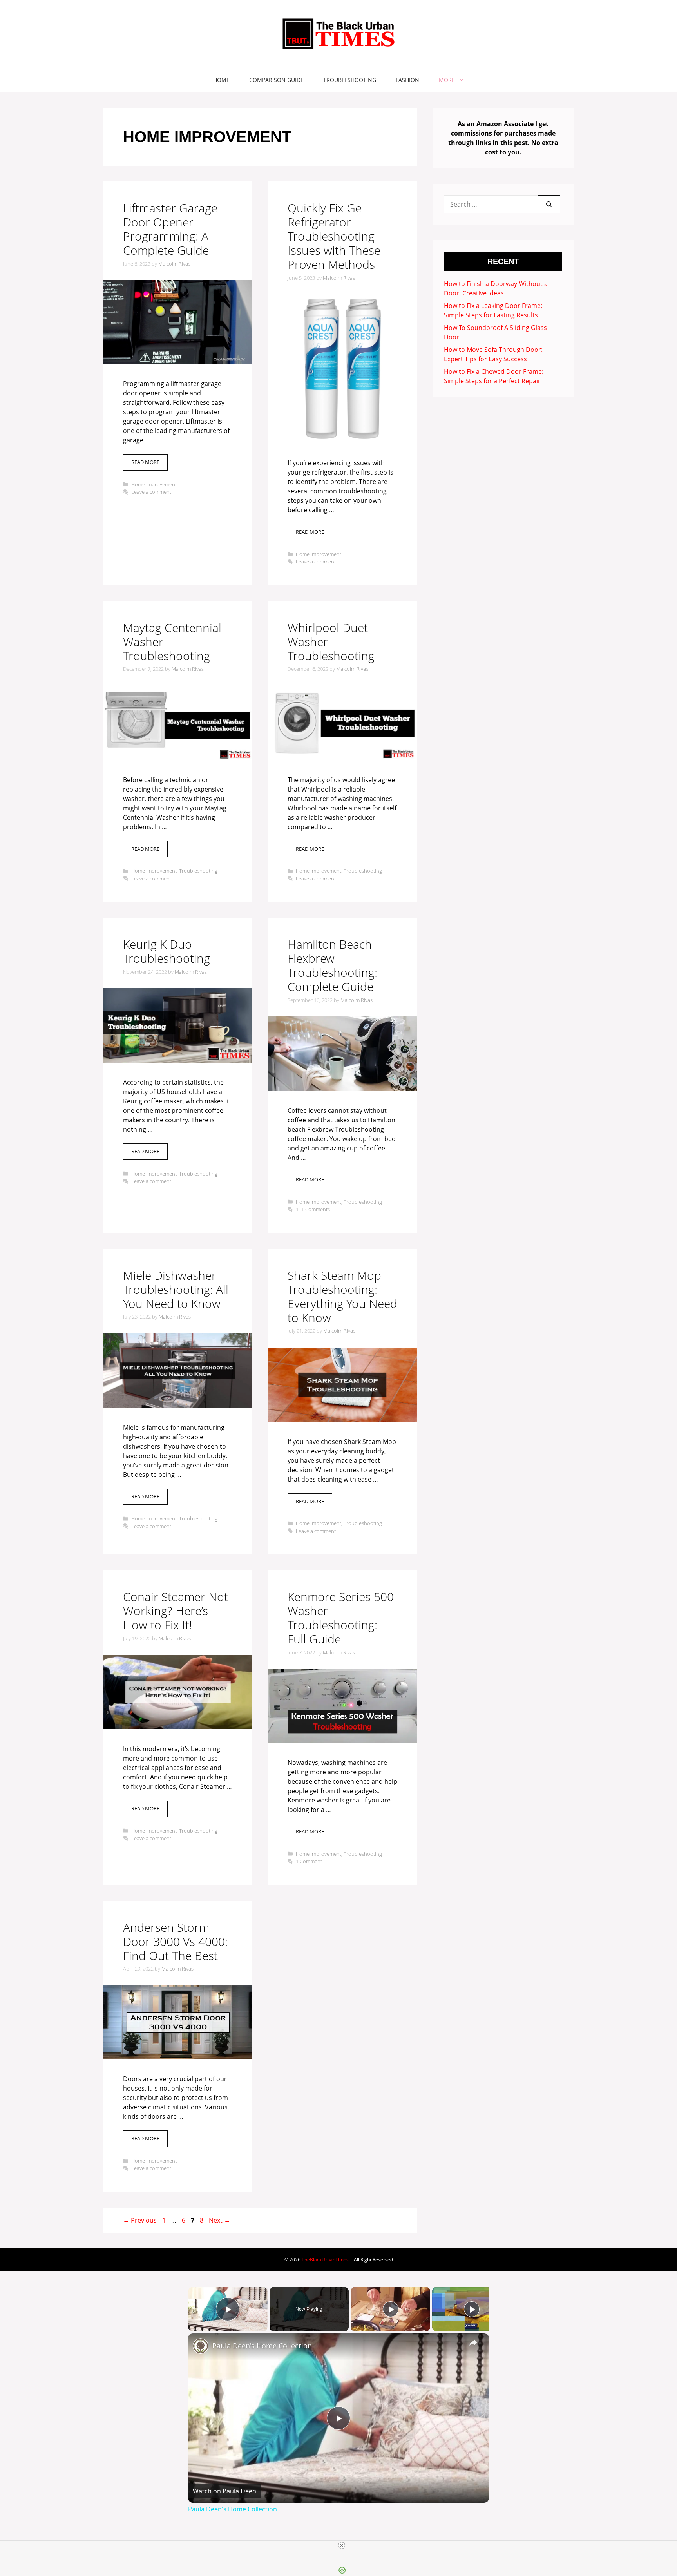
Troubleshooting (350, 80)
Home (221, 80)
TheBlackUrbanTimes (325, 2260)
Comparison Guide (276, 80)
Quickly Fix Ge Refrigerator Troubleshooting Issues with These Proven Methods (334, 236)
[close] (342, 2545)
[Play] (391, 2309)
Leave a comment (151, 492)
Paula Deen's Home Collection (262, 2346)
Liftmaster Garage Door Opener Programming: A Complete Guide (170, 229)
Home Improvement (154, 484)
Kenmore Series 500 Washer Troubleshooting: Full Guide (341, 1618)
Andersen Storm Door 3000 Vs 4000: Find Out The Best (175, 1941)
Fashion (407, 80)
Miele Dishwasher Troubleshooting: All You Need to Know (176, 1289)
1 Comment (309, 1861)
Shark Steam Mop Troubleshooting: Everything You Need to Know (342, 1296)
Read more (145, 462)
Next (220, 2220)
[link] (201, 2346)
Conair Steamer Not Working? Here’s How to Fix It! (176, 1611)
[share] (473, 2342)
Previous (140, 2220)
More (447, 80)
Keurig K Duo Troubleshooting (167, 951)
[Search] (549, 204)
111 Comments (313, 1209)
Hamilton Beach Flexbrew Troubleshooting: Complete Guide (332, 965)
